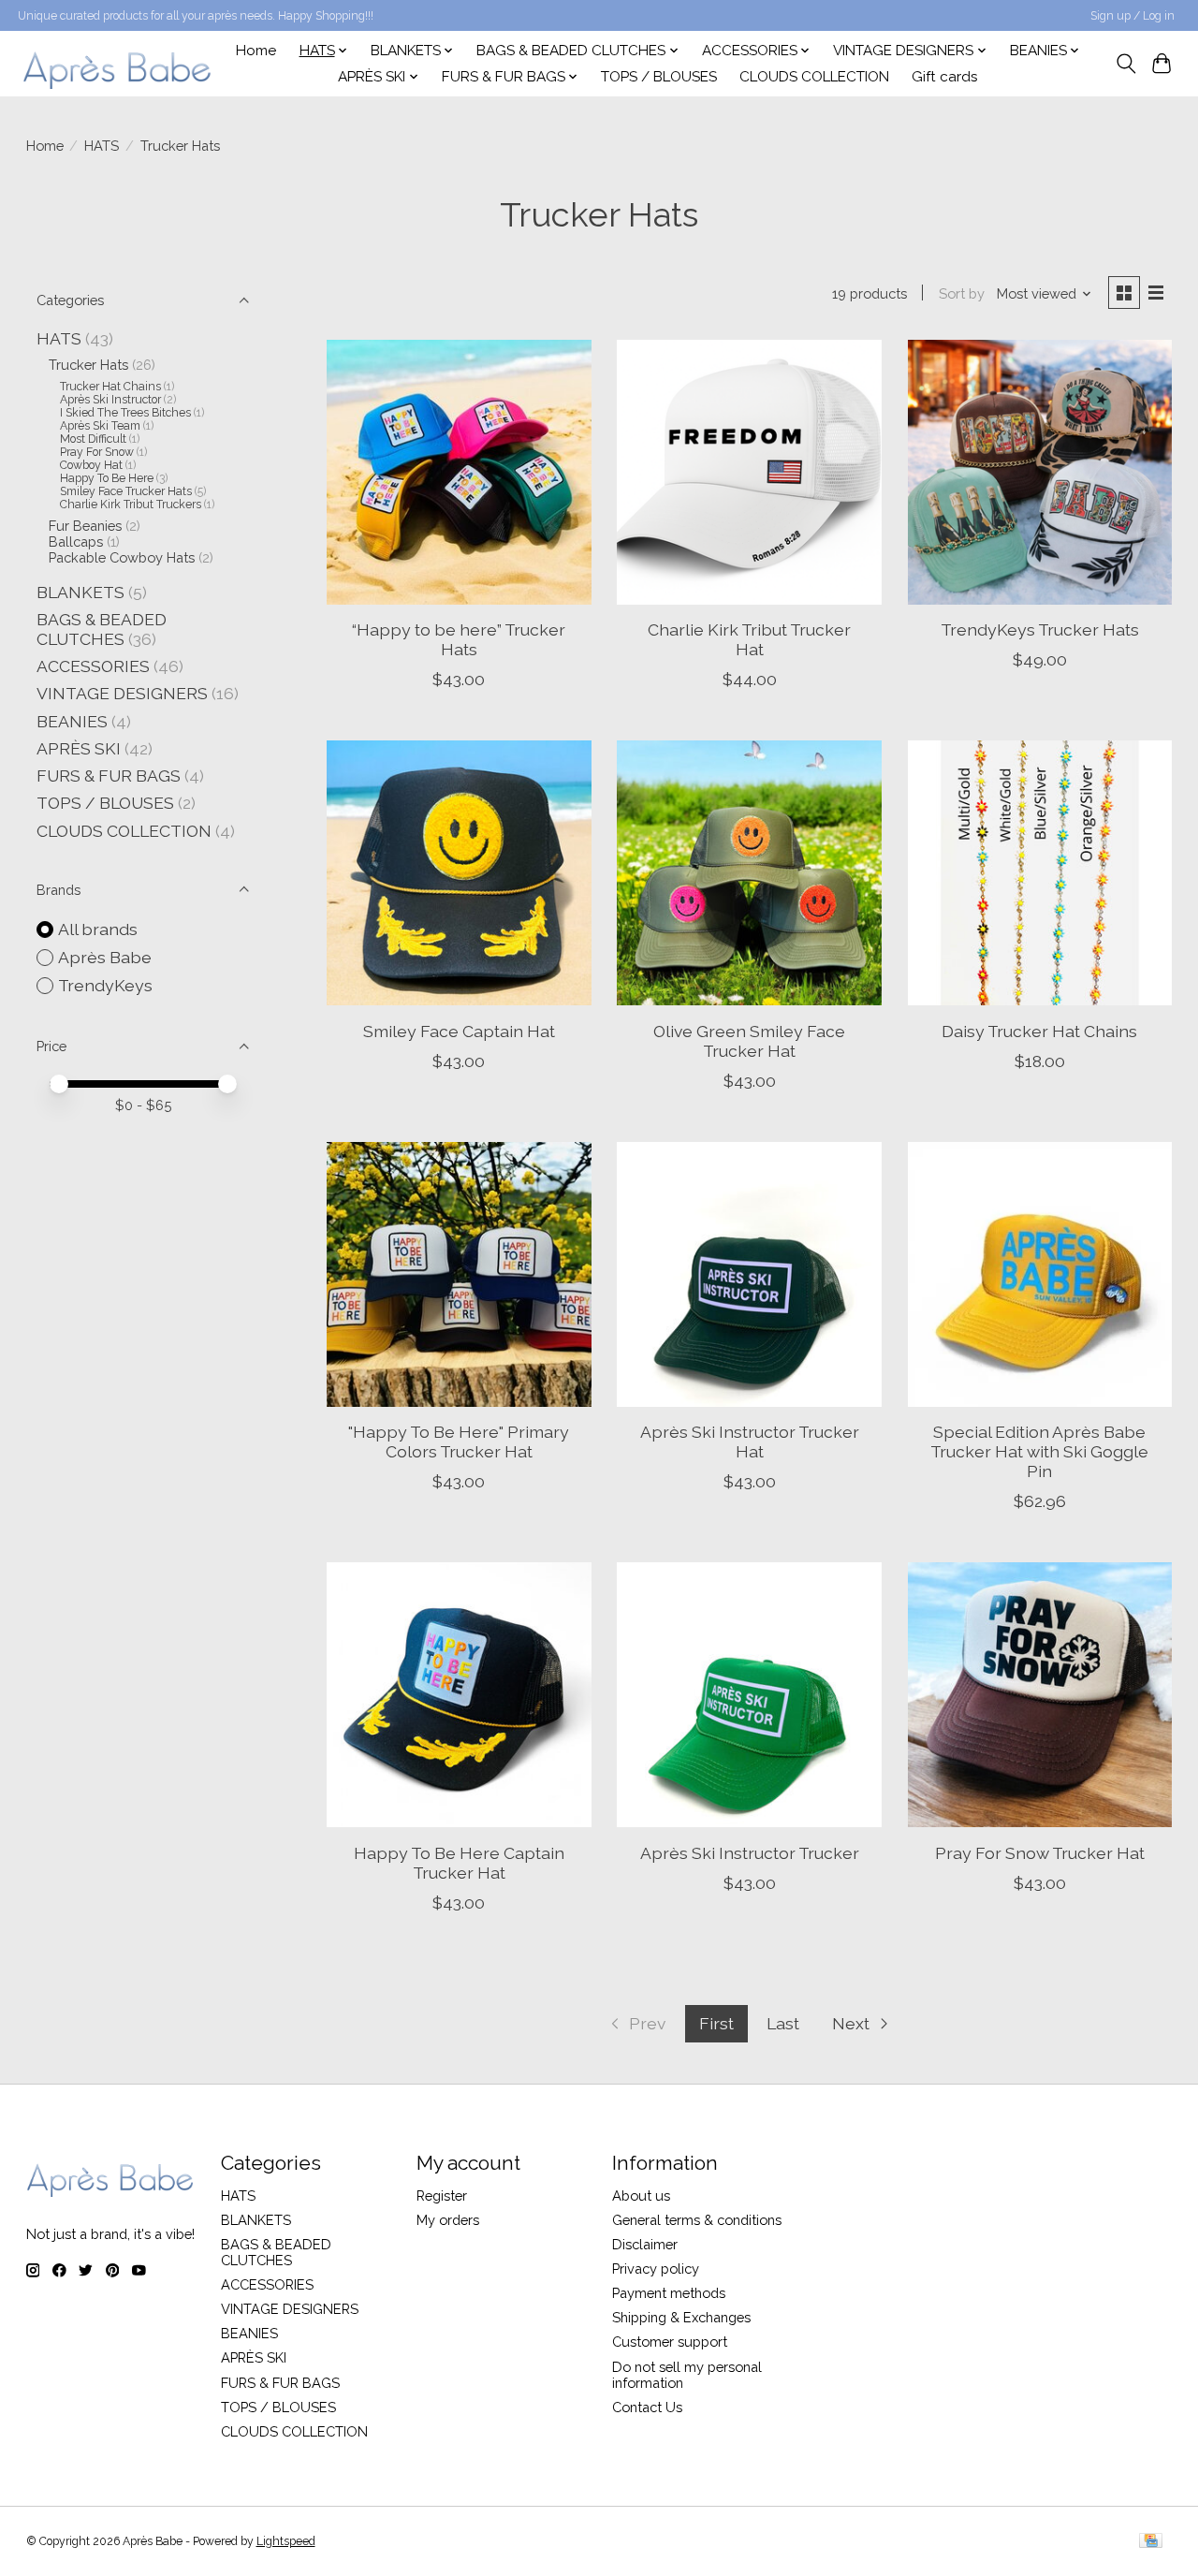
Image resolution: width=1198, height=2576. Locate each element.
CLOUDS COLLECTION (814, 77)
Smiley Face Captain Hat (459, 1031)
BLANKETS (80, 592)
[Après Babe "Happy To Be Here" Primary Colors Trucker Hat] (459, 1274)
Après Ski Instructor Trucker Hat (750, 1442)
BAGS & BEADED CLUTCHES (102, 629)
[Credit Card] (1151, 2542)
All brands (98, 929)
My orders (448, 2220)
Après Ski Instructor (110, 400)
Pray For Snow (97, 452)
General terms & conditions (697, 2220)
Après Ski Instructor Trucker (750, 1853)
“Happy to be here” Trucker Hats (459, 639)
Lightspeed (286, 2541)
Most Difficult (93, 439)
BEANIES (72, 721)
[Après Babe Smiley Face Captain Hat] (459, 873)
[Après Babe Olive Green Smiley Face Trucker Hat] (749, 873)
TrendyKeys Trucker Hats (1040, 629)
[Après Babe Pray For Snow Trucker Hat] (1040, 1695)
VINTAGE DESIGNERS (122, 693)
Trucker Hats (88, 365)
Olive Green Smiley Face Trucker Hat (749, 1041)
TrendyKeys (105, 985)
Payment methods (669, 2293)
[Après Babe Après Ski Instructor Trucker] (749, 1695)
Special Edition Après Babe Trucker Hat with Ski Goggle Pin (1039, 1451)
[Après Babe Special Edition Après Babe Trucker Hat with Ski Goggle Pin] (1040, 1274)
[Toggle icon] (1125, 64)
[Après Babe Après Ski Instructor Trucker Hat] (749, 1274)
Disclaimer (645, 2244)
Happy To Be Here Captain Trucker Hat (459, 1863)
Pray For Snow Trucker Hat (1040, 1853)
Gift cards (945, 77)
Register (442, 2195)
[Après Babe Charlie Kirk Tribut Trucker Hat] (749, 472)
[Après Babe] (118, 63)
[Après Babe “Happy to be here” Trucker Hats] (459, 472)
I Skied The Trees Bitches (125, 413)
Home (256, 51)
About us (641, 2195)
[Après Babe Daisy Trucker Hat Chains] (1040, 873)
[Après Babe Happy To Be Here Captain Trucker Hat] (459, 1695)
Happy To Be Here (107, 478)
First (716, 2023)
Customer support (670, 2342)
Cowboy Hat (91, 465)
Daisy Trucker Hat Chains (1039, 1031)
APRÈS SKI (79, 748)
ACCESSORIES (93, 666)
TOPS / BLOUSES (659, 77)
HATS (102, 146)
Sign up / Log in (1132, 16)
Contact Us (647, 2407)
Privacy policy (656, 2269)
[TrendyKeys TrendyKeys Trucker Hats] (1040, 472)
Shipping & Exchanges (681, 2317)
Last (783, 2023)
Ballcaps (76, 542)
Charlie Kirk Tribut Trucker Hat (749, 639)
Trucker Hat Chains (110, 387)
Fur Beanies (85, 526)
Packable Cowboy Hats (122, 557)
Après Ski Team (100, 426)
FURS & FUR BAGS (109, 776)
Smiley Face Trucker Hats (126, 491)
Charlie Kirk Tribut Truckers (131, 505)
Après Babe (105, 957)
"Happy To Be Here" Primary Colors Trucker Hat (459, 1442)
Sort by (962, 293)
